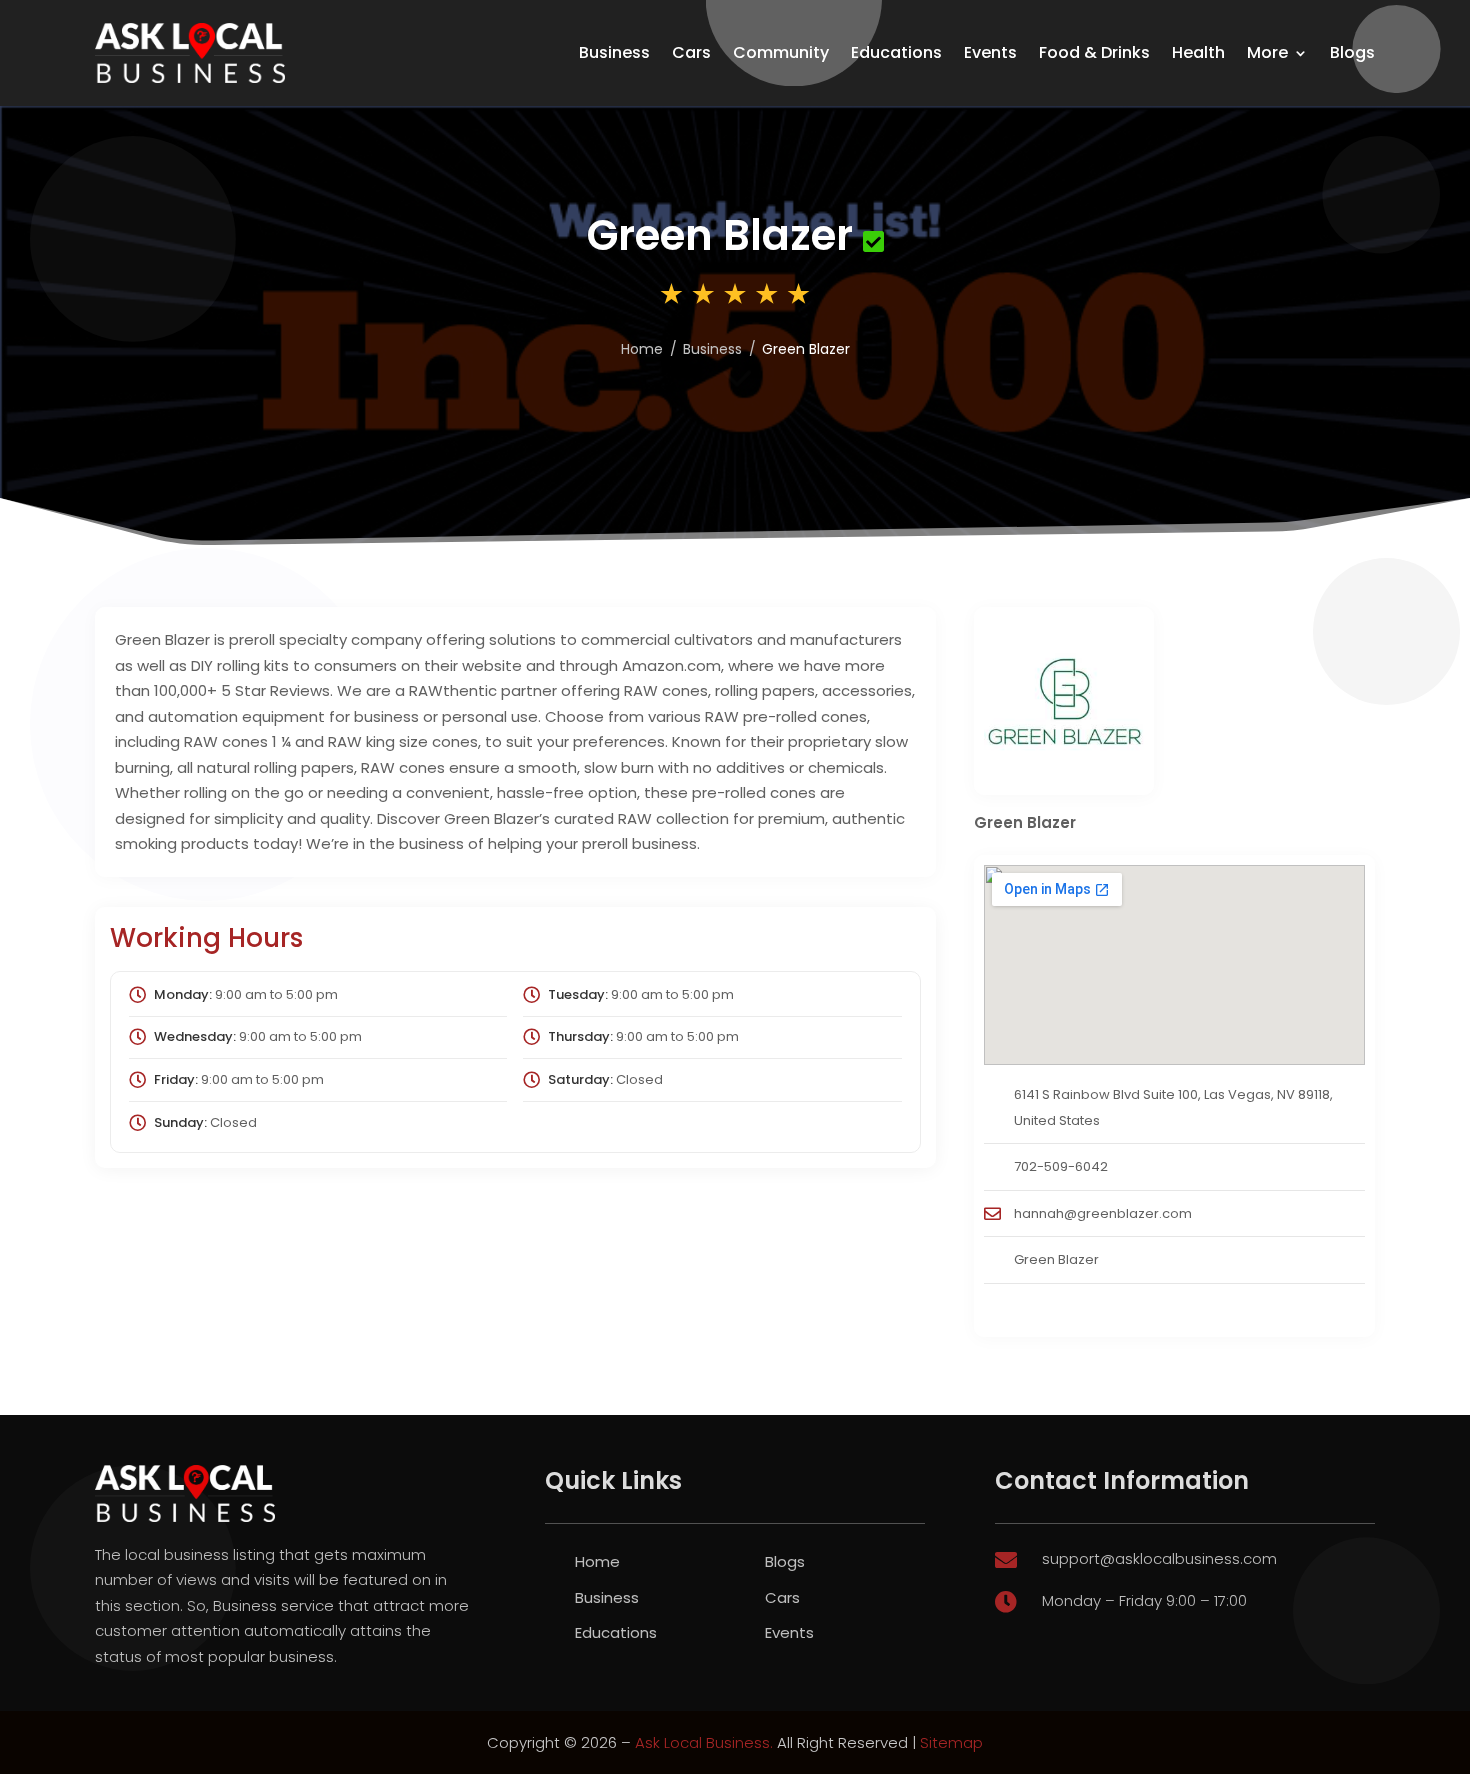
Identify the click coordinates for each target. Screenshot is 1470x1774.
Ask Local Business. (704, 1742)
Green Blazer (1056, 1259)
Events (990, 52)
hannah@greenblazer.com (1103, 1213)
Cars (691, 52)
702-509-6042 (1061, 1166)
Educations (896, 52)
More (1267, 52)
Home (642, 349)
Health (1198, 52)
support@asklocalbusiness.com (1159, 1558)
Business (614, 52)
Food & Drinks (1094, 52)
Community (781, 52)
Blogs (1352, 52)
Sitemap (951, 1742)
